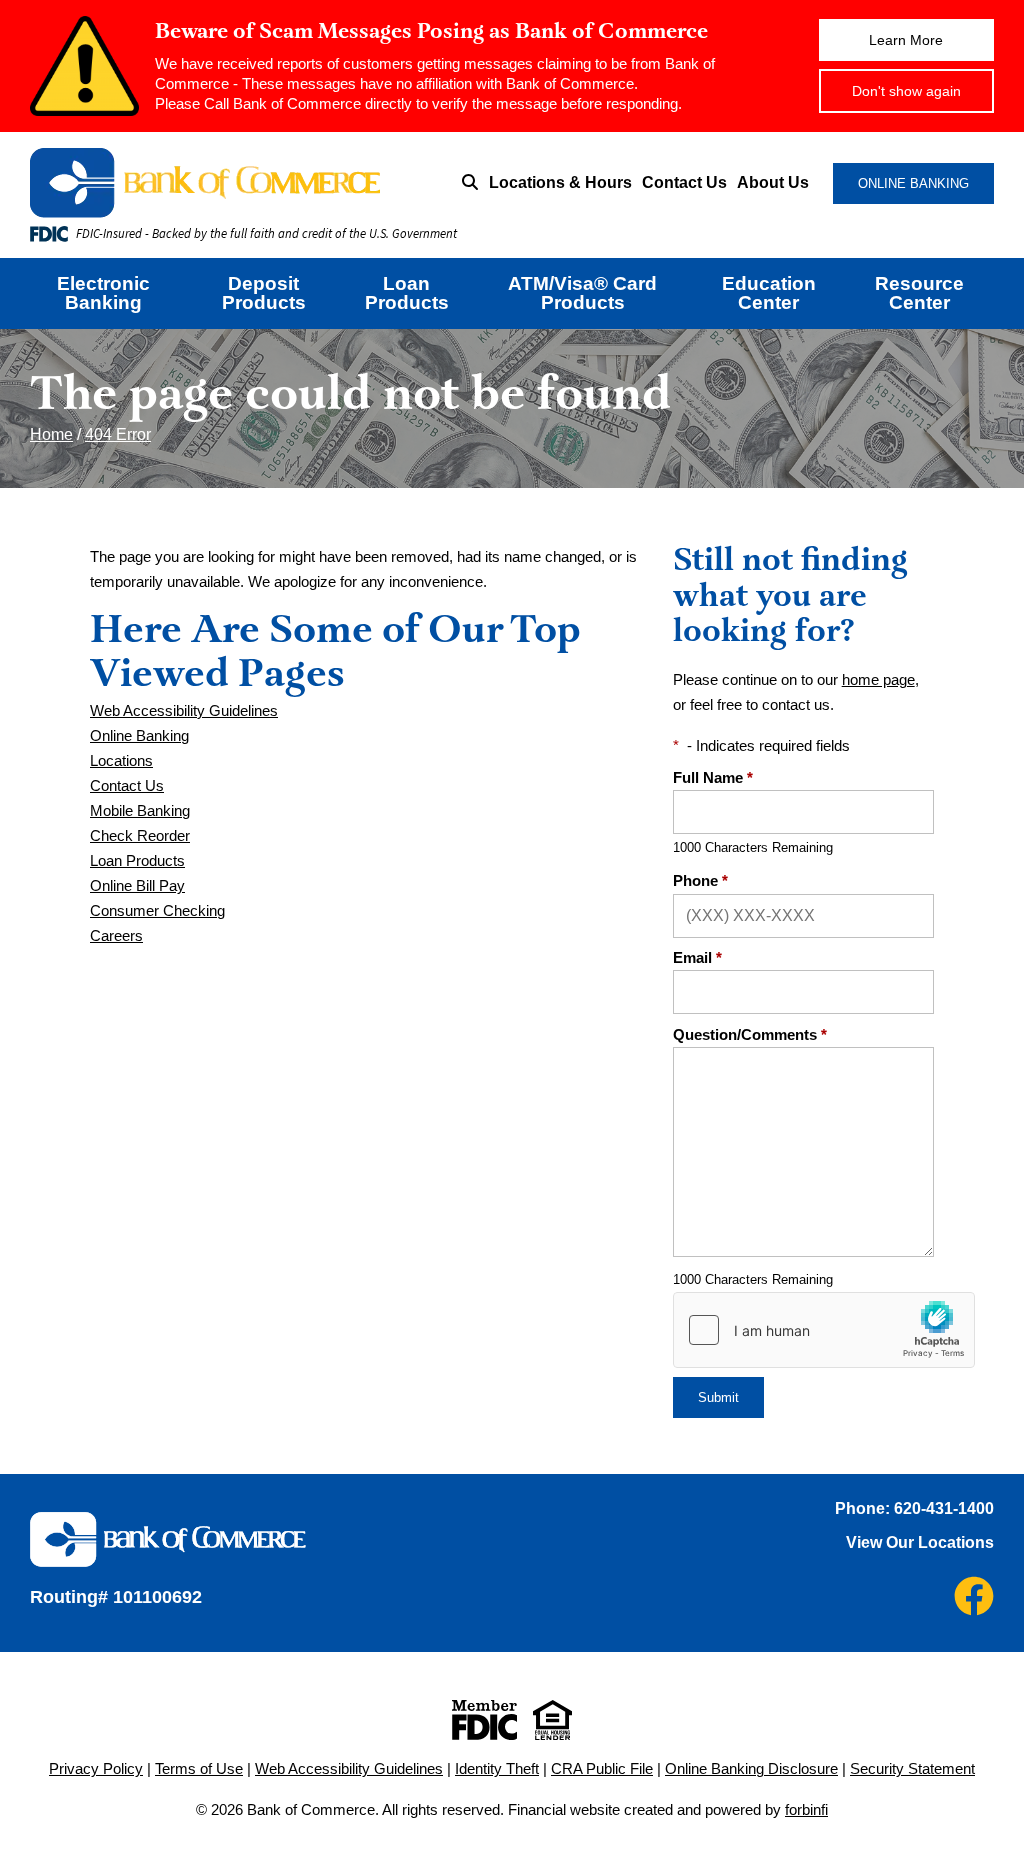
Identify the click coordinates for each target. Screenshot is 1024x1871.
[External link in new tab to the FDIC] (484, 1720)
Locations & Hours (560, 182)
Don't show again (906, 91)
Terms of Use (199, 1768)
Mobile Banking (140, 810)
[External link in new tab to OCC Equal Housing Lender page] (552, 1720)
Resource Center (919, 293)
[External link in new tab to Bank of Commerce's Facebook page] (974, 1596)
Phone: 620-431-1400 (914, 1508)
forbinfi (806, 1809)
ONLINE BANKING (913, 183)
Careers (116, 935)
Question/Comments (750, 1034)
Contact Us (684, 182)
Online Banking (139, 735)
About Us (773, 182)
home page (878, 679)
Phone (700, 880)
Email (697, 957)
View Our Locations (920, 1542)
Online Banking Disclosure (751, 1768)
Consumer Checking (157, 910)
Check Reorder (140, 835)
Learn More (906, 40)
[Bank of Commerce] (227, 183)
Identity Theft (497, 1768)
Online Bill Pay (137, 885)
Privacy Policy (96, 1768)
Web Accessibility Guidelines (184, 710)
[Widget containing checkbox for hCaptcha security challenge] (824, 1330)
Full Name (713, 777)
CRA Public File (602, 1768)
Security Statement (912, 1768)
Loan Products (407, 293)
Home (51, 434)
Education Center (769, 293)
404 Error (118, 434)
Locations (121, 760)
